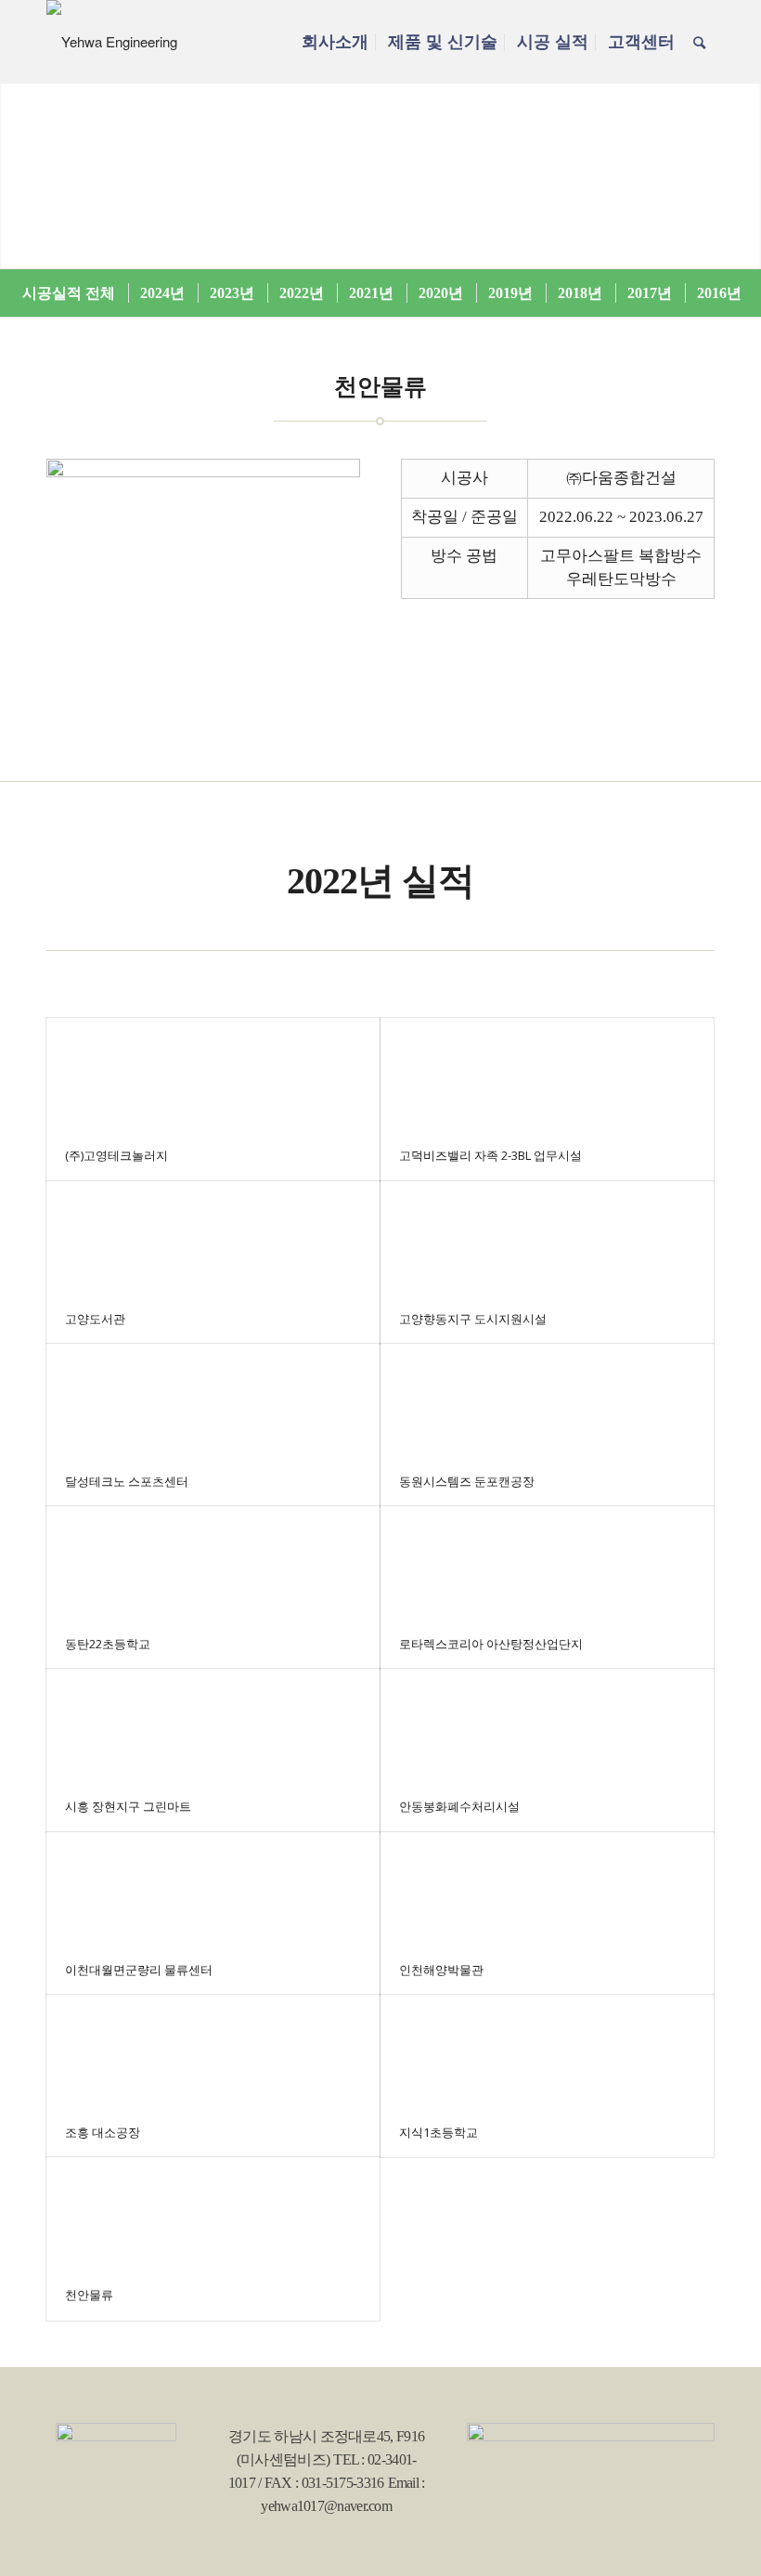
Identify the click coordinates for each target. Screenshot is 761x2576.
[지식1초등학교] (547, 2051)
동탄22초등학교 (108, 1644)
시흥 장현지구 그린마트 (128, 1806)
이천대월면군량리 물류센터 (139, 1970)
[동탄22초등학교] (213, 1562)
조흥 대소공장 (103, 2132)
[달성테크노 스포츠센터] (213, 1400)
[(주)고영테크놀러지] (213, 1074)
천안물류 (89, 2295)
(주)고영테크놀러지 (116, 1155)
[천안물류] (213, 2213)
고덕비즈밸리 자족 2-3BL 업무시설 (490, 1155)
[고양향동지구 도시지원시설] (547, 1237)
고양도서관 (95, 1319)
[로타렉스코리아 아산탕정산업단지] (547, 1562)
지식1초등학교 (439, 2132)
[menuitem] (335, 42)
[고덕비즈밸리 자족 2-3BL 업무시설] (547, 1074)
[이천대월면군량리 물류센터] (213, 1888)
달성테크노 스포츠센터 (127, 1481)
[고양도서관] (213, 1237)
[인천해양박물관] (547, 1888)
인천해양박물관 (441, 1970)
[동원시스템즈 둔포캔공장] (547, 1400)
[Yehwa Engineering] (112, 42)
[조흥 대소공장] (213, 2051)
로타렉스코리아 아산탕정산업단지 (491, 1644)
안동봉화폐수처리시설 (459, 1806)
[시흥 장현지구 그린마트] (213, 1725)
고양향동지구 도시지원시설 (473, 1319)
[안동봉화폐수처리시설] (547, 1725)
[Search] (699, 42)
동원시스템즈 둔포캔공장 (467, 1481)
